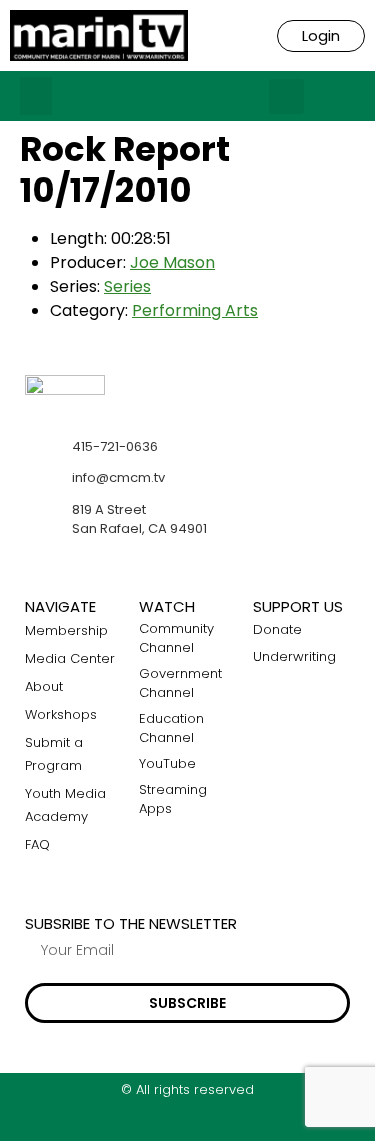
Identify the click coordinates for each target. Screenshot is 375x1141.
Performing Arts (195, 310)
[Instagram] (187, 1123)
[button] (36, 96)
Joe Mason (172, 262)
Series (127, 286)
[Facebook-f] (148, 1123)
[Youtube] (226, 1123)
